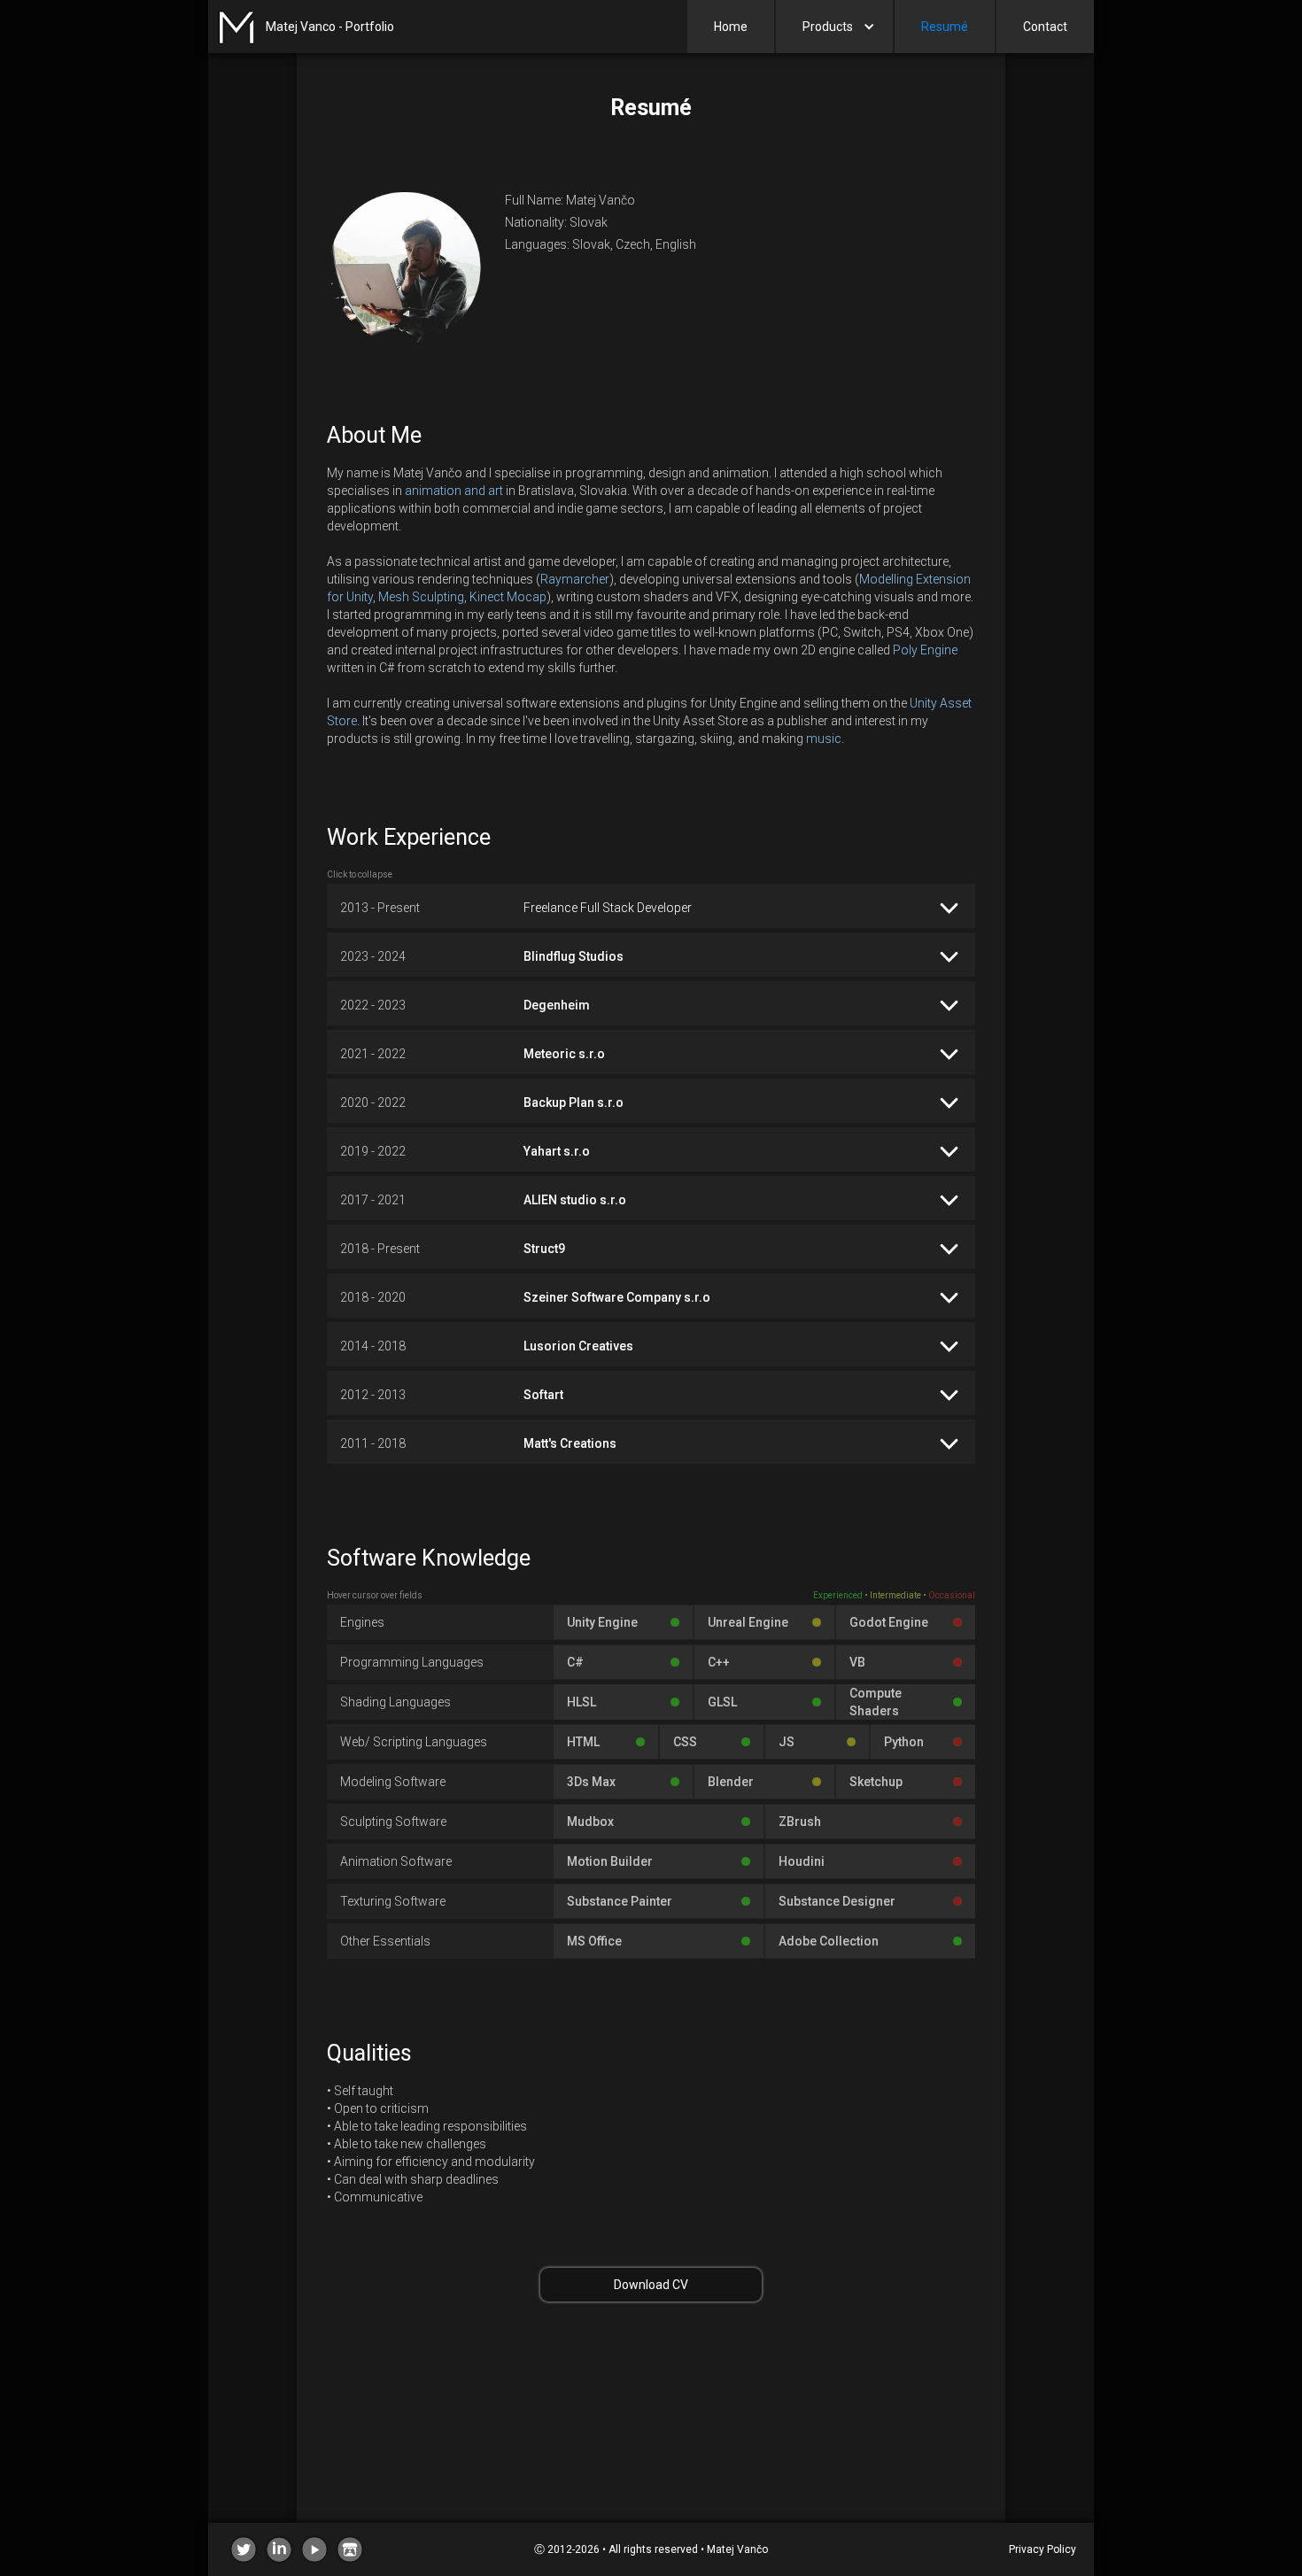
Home (731, 27)
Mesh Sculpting (421, 597)
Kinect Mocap (508, 597)
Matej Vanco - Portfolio (330, 27)
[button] (834, 27)
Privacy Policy (1042, 2549)
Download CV (651, 2285)
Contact (1045, 27)
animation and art (454, 491)
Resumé (945, 27)
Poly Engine (925, 650)
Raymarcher (575, 579)
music (824, 739)
